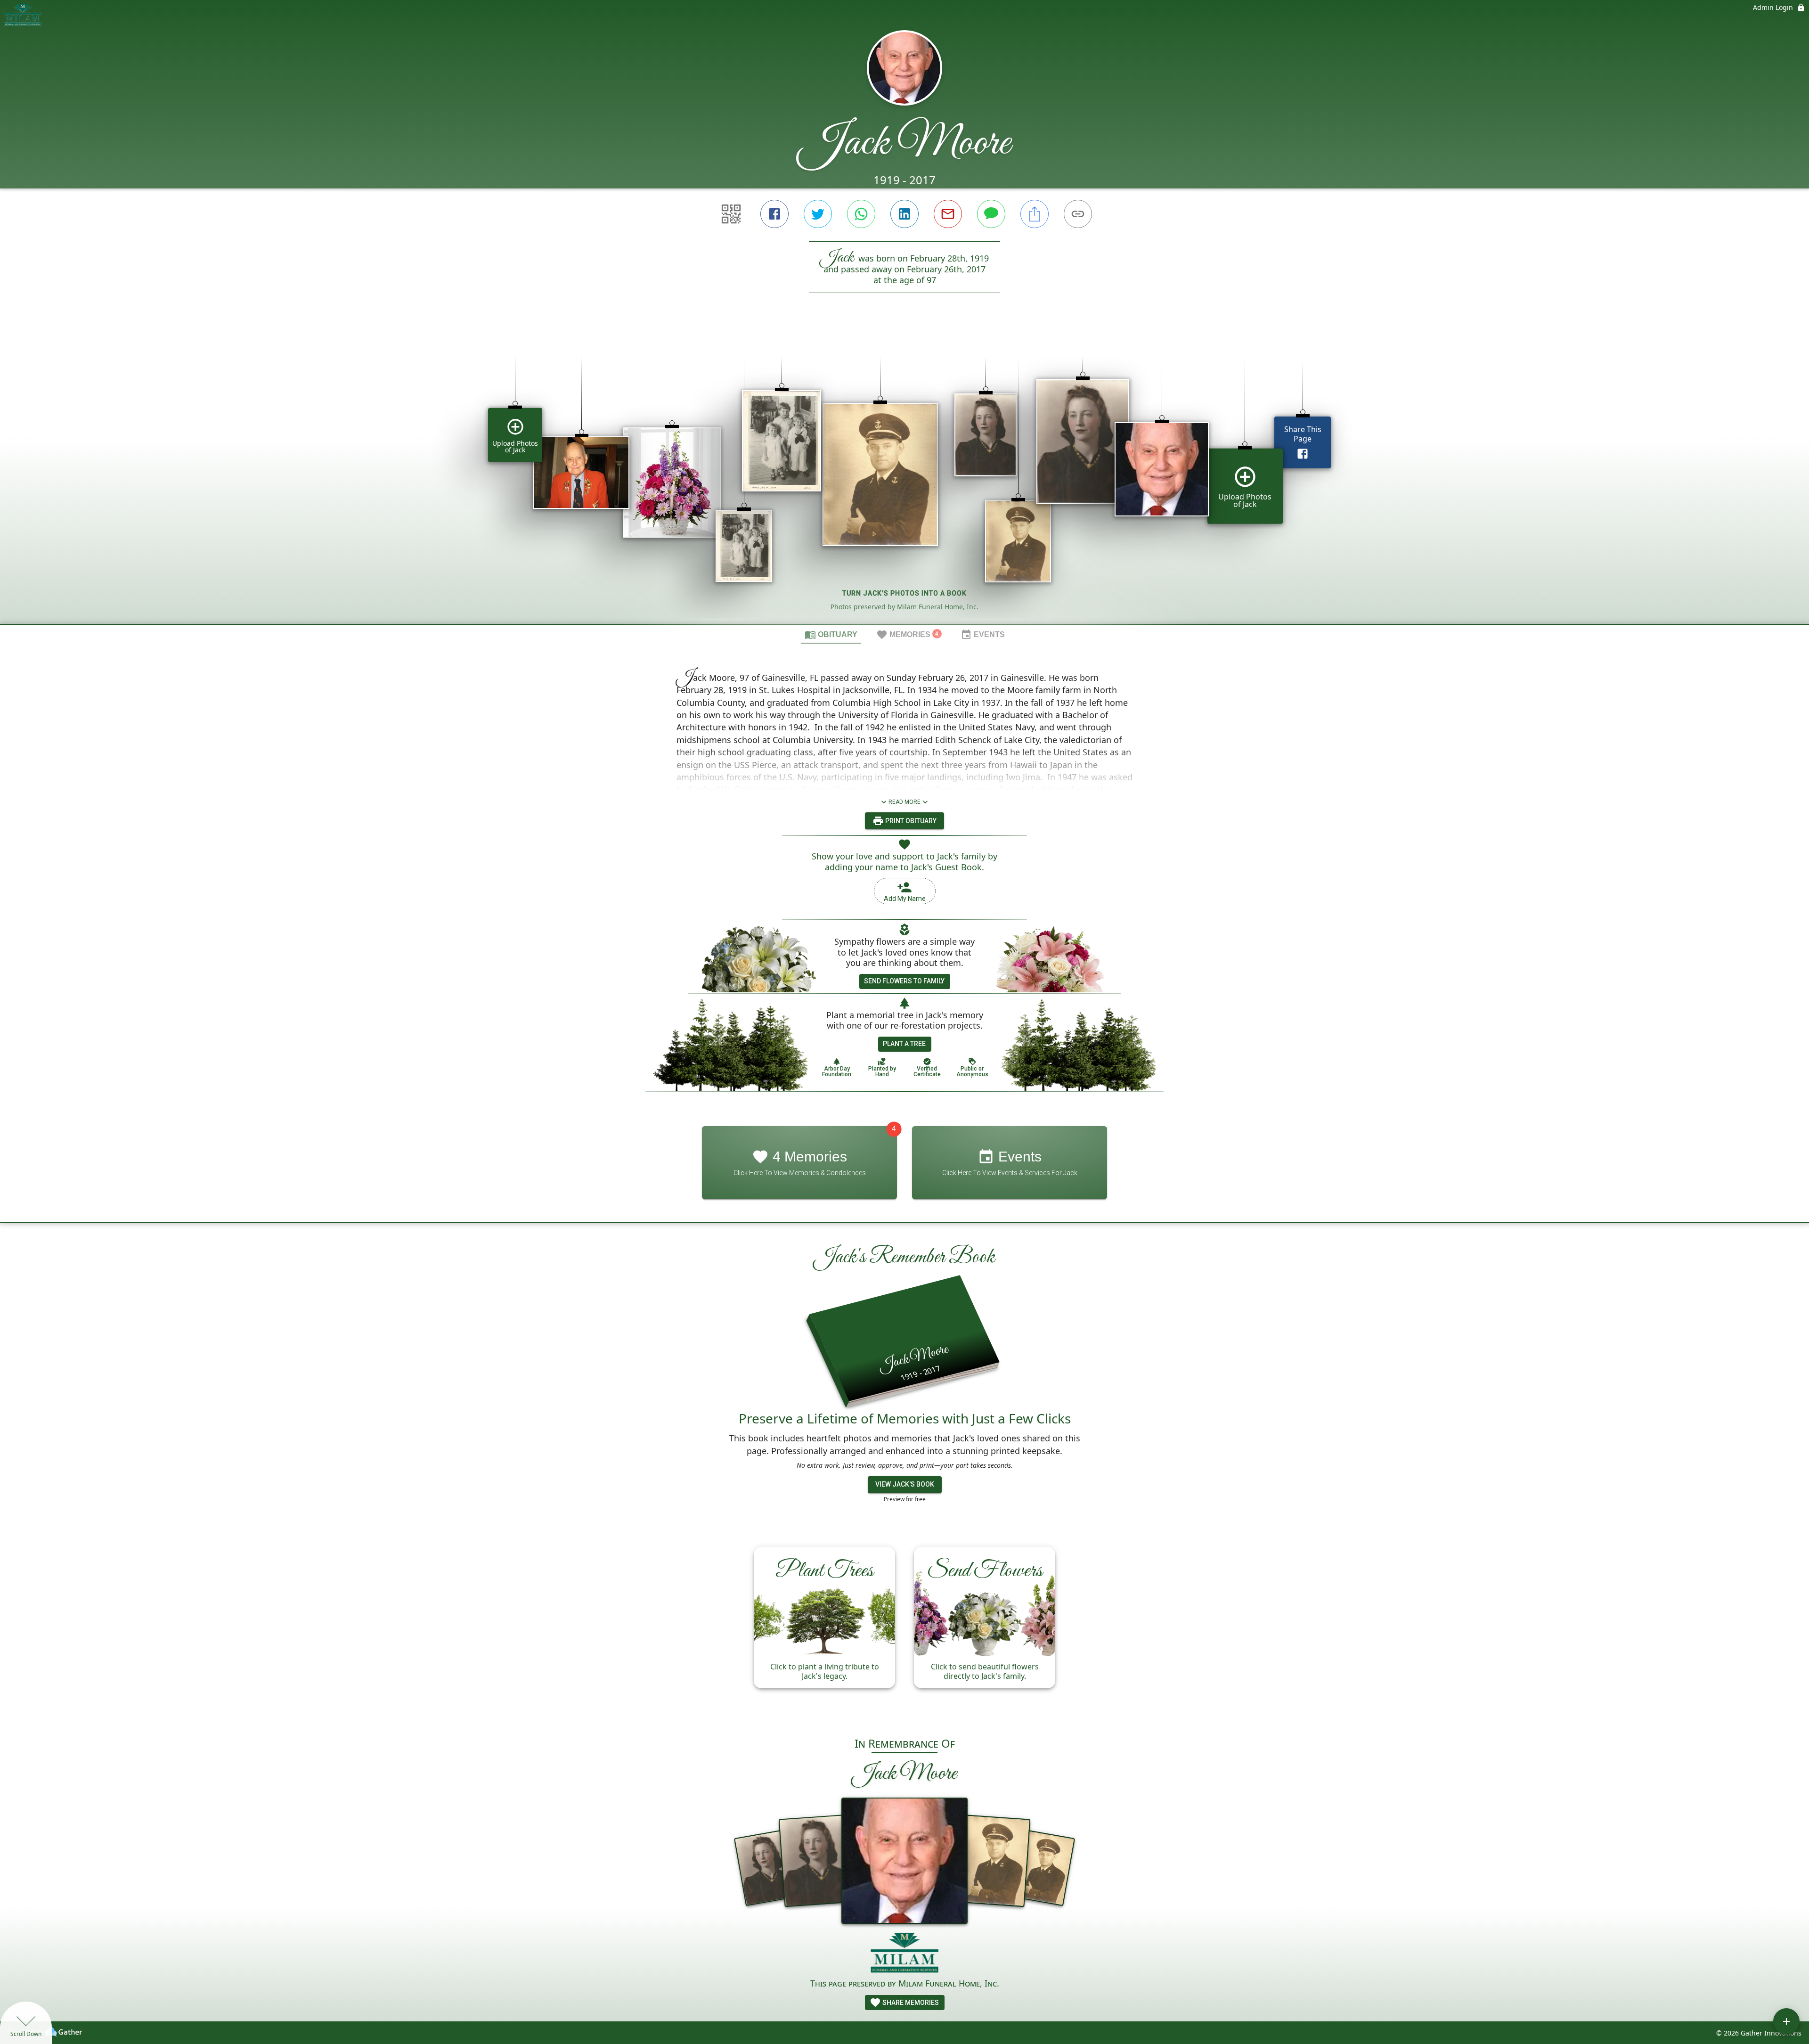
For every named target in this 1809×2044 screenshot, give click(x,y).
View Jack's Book (905, 1484)
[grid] (904, 474)
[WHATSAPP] (861, 214)
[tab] (831, 634)
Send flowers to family (904, 981)
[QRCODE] (731, 214)
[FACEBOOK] (774, 214)
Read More (904, 802)
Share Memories (910, 2003)
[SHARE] (1035, 214)
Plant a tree (904, 1044)
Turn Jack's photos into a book (904, 593)
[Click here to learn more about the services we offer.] (905, 1954)
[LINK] (1078, 214)
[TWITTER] (818, 214)
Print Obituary (910, 821)
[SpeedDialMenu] (1786, 2021)
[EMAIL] (948, 214)
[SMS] (991, 214)
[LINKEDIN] (904, 214)
